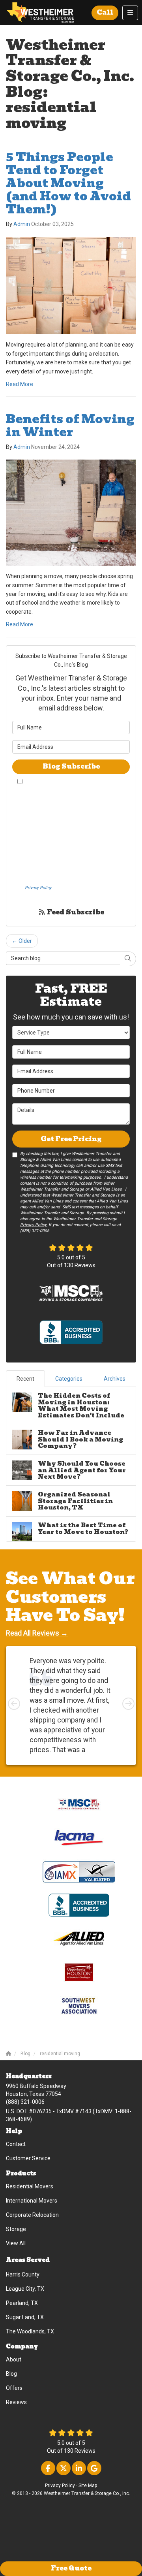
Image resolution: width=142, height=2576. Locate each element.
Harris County (23, 2274)
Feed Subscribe (75, 912)
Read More (20, 384)
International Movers (32, 2201)
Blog (11, 2374)
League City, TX (25, 2289)
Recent (25, 1379)
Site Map (88, 2486)
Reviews (16, 2402)
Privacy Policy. (38, 888)
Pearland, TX (22, 2303)
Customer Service (28, 2158)
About (14, 2359)
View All (16, 2243)
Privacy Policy (60, 2486)
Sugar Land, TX (25, 2317)
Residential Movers (30, 2186)
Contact (16, 2144)
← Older (22, 941)
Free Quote (71, 2568)
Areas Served (28, 2260)
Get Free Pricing (71, 1139)
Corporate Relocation (32, 2215)
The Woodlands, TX (30, 2331)
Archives (115, 1379)
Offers (14, 2388)
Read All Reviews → (37, 1633)
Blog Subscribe (71, 766)
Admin (22, 224)
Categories (69, 1379)
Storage (16, 2229)
